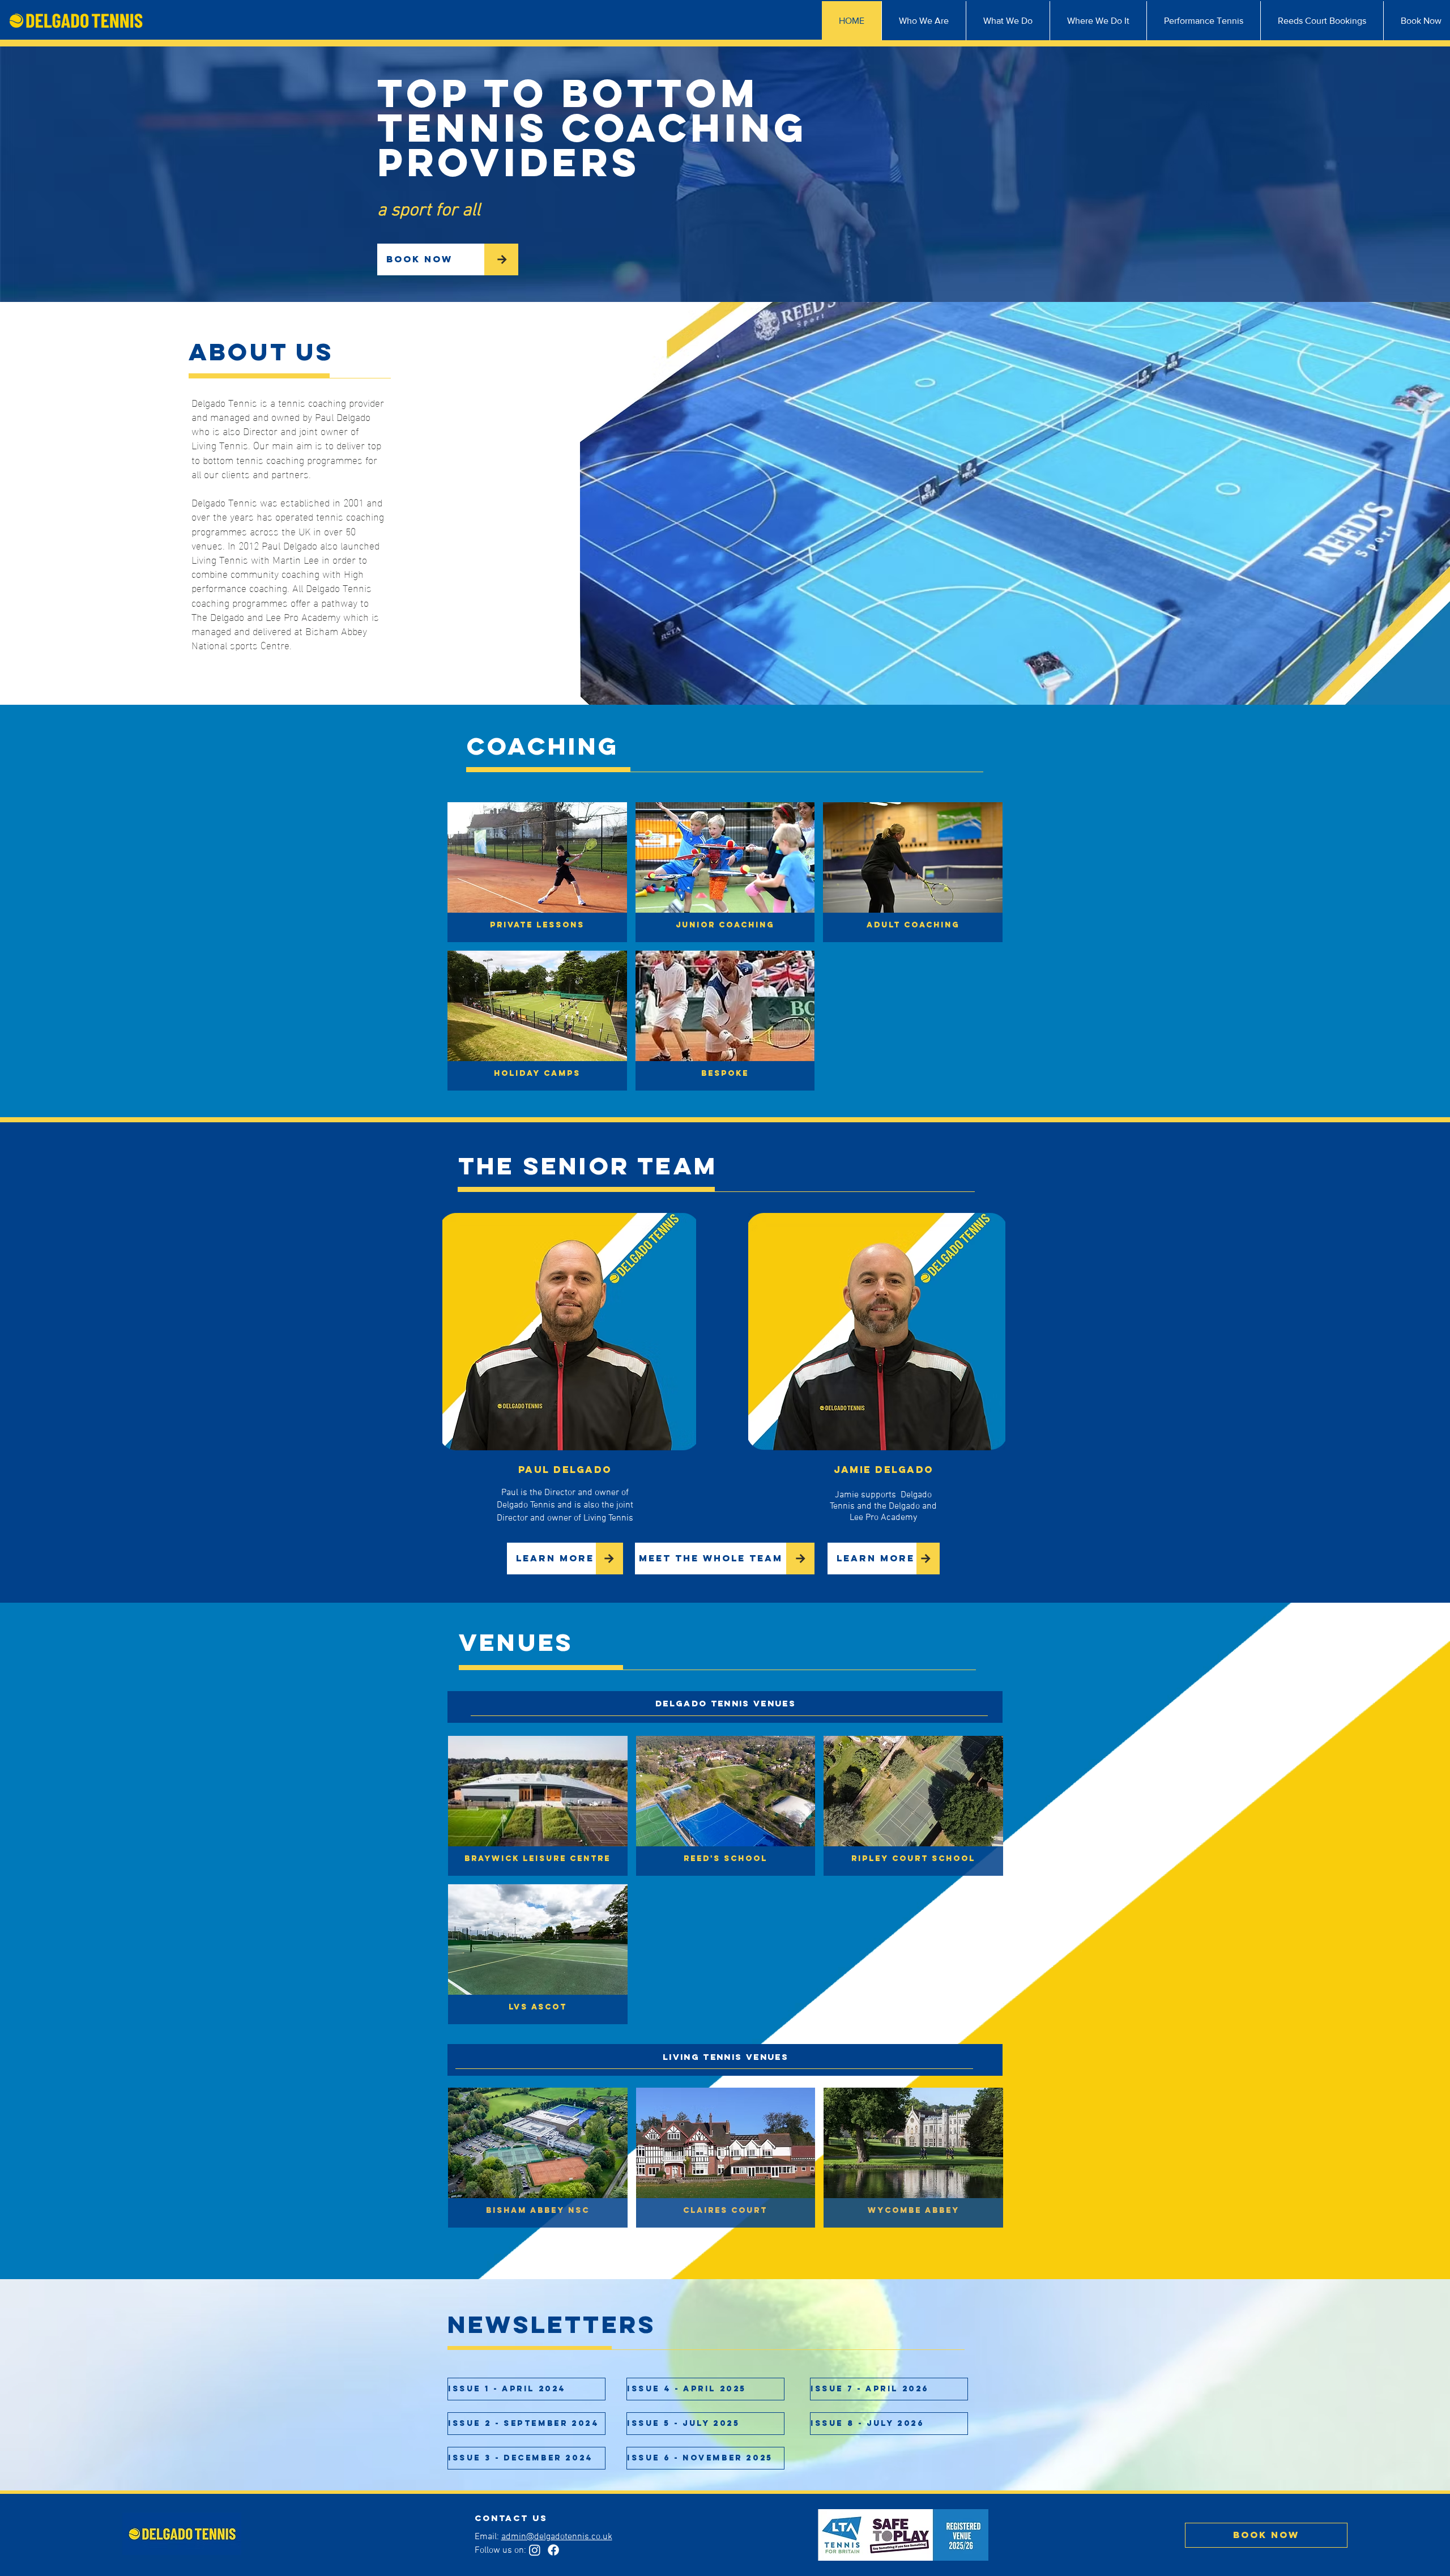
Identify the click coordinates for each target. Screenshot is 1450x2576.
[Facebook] (553, 2550)
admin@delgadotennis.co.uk (557, 2537)
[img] (725, 1021)
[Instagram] (535, 2550)
